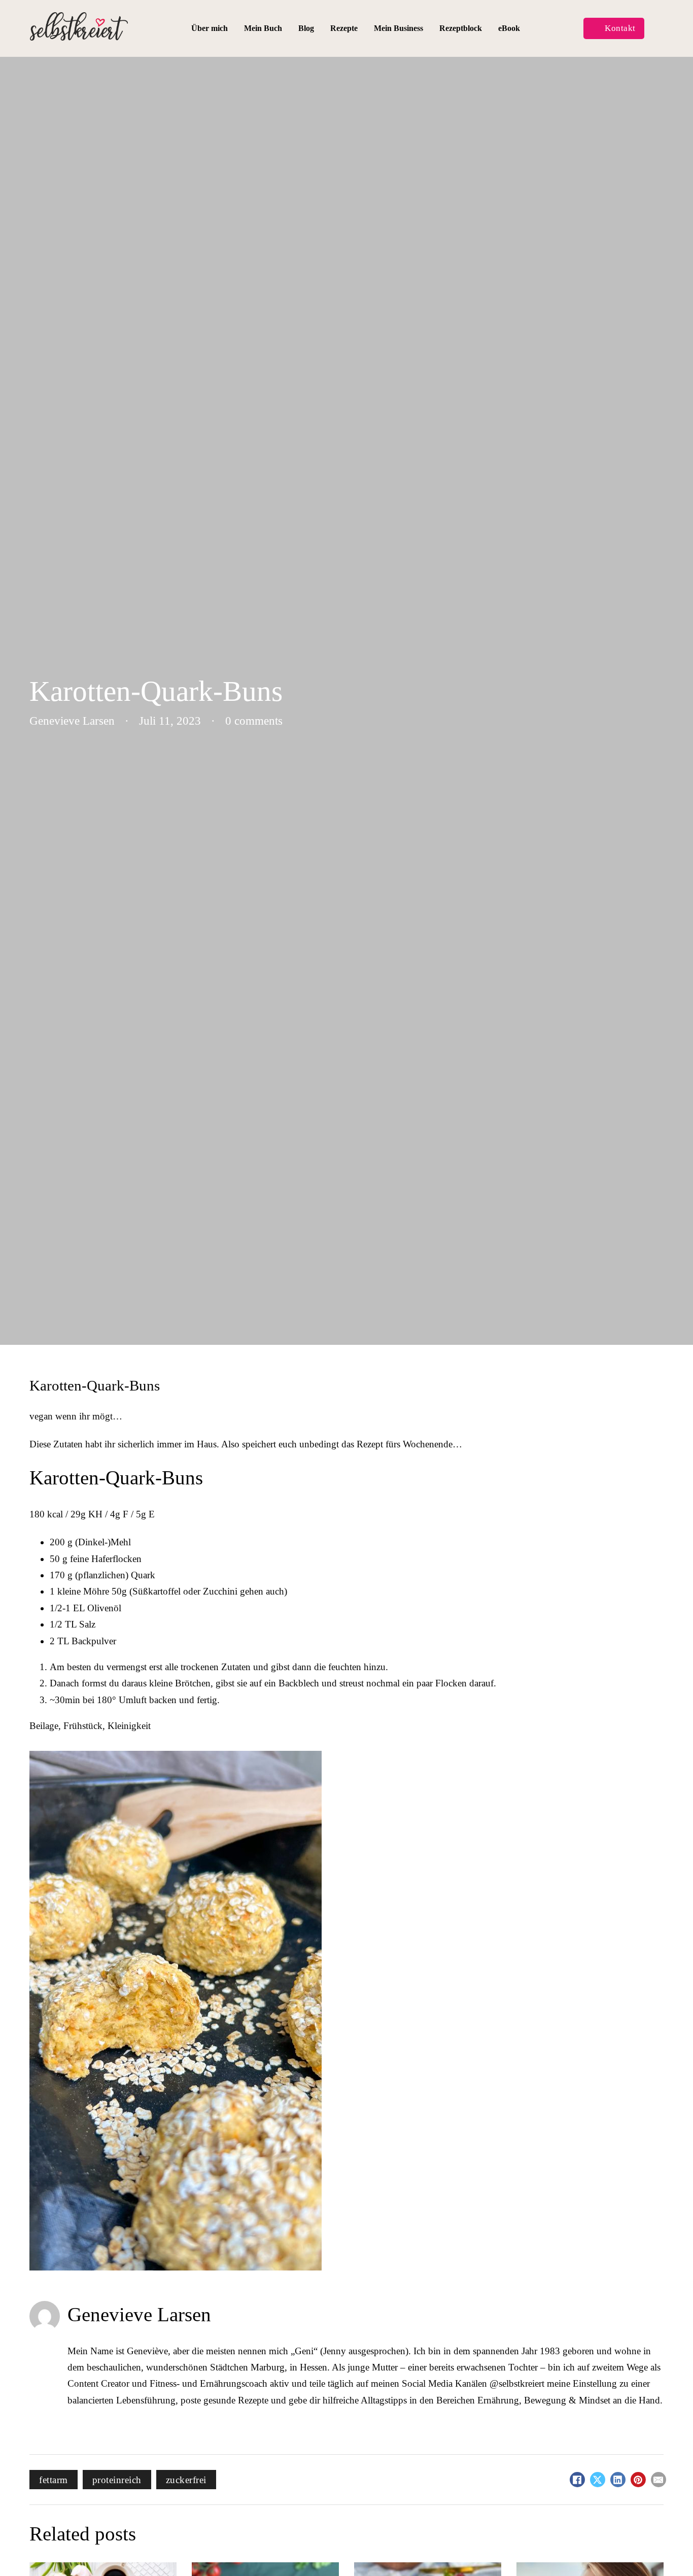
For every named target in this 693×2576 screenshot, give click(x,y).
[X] (598, 2480)
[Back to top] (665, 2548)
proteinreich (117, 2480)
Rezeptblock (461, 28)
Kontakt (620, 28)
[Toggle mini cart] (658, 29)
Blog (306, 28)
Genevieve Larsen (139, 2314)
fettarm (54, 2480)
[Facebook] (577, 2480)
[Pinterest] (638, 2480)
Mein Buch (263, 28)
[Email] (659, 2480)
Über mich (210, 28)
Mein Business (399, 28)
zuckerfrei (186, 2480)
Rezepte (344, 28)
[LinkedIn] (618, 2480)
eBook (509, 28)
